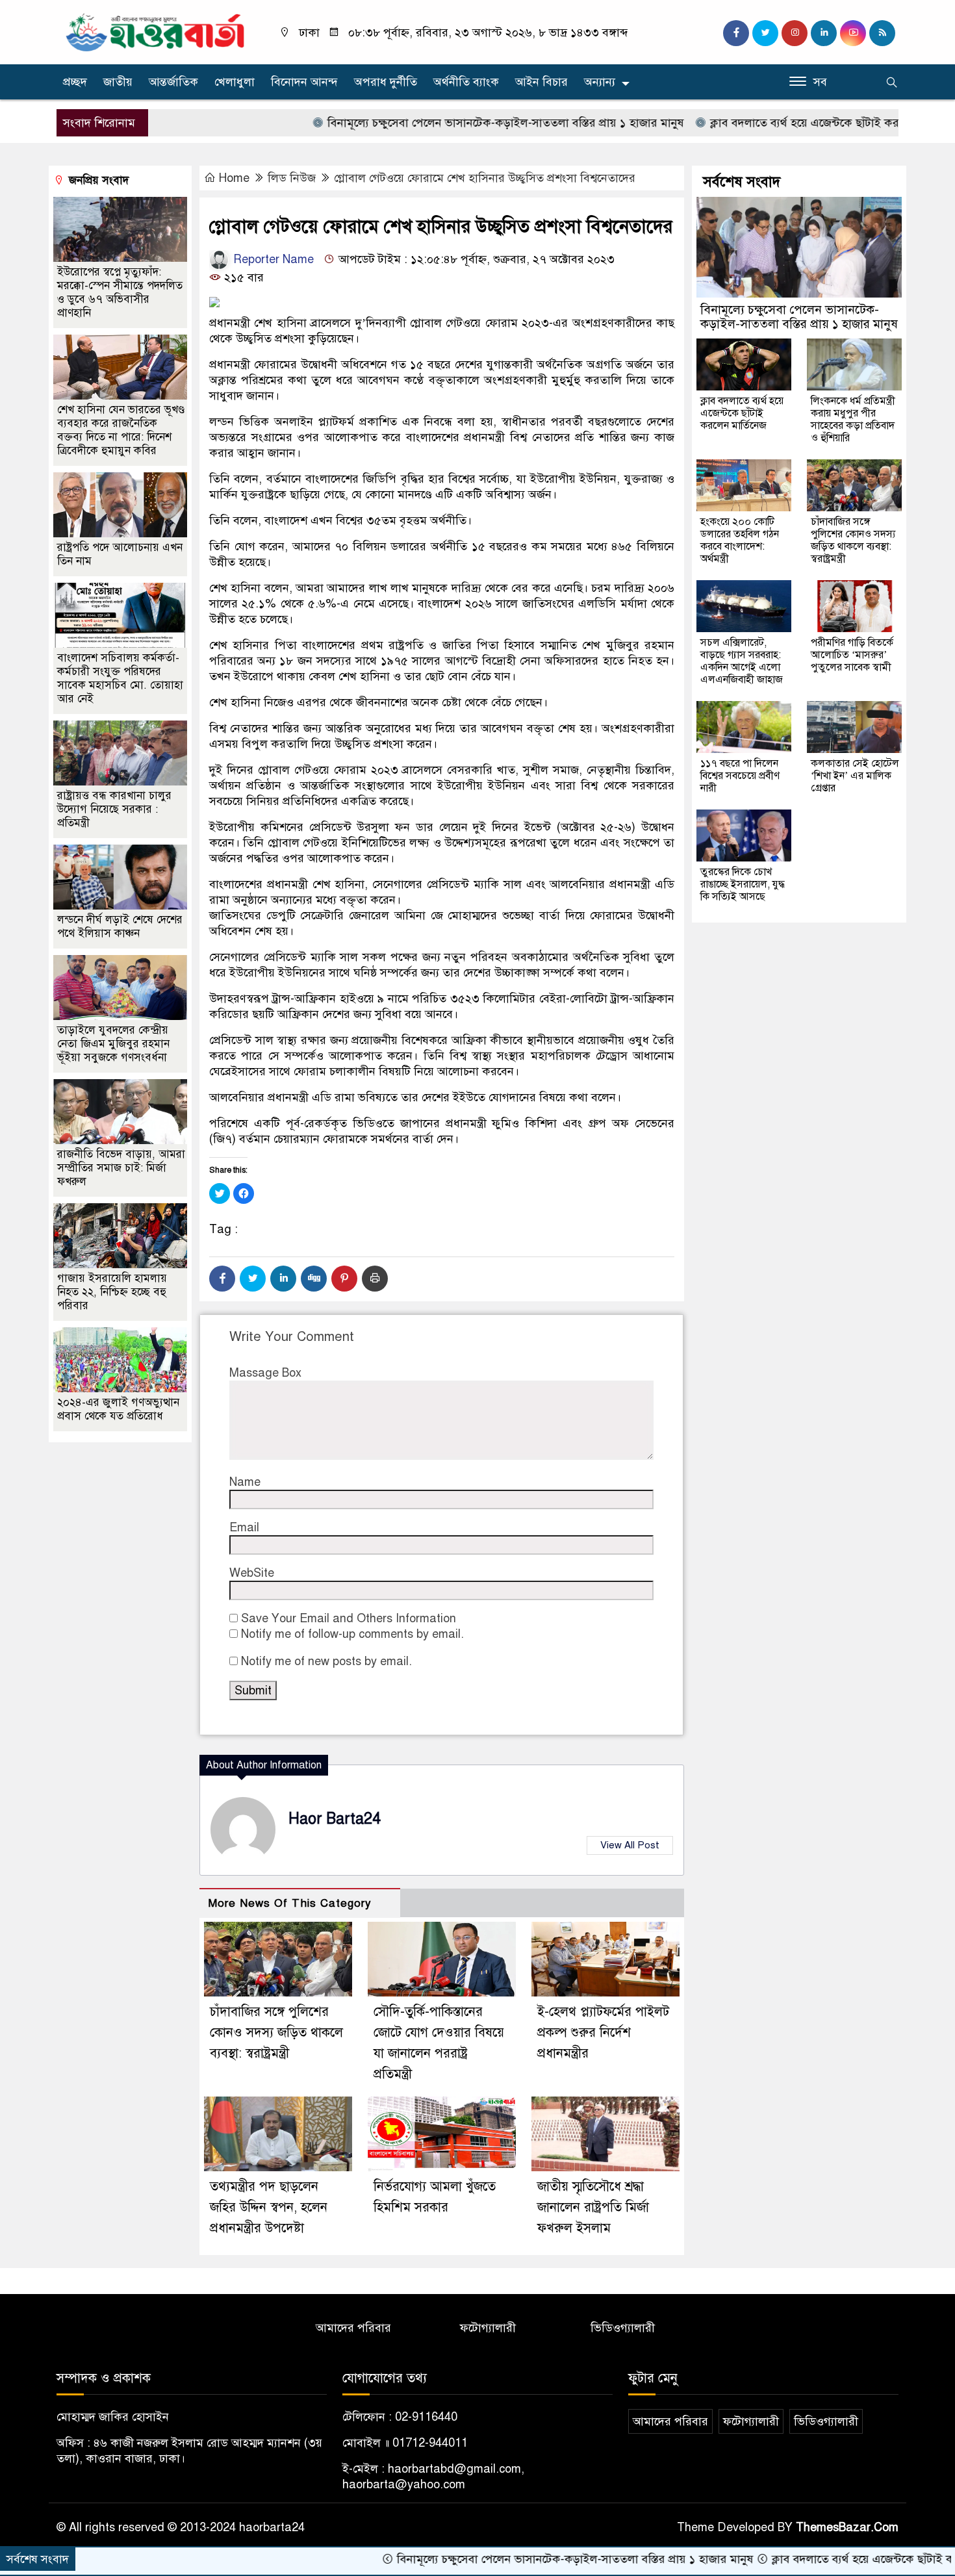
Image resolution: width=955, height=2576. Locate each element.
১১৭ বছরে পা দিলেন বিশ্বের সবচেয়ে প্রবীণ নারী (740, 776)
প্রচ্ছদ (75, 82)
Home (234, 178)
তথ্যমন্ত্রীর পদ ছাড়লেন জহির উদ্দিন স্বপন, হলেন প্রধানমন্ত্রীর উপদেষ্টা (269, 2207)
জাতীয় (118, 82)
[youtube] (853, 33)
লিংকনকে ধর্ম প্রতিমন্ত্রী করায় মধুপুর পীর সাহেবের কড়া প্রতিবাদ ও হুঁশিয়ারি (853, 419)
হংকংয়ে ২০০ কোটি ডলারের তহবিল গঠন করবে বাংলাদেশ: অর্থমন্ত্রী (740, 540)
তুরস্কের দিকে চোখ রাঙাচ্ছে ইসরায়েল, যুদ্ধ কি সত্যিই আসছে (743, 884)
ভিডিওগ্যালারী (623, 2328)
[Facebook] (222, 1279)
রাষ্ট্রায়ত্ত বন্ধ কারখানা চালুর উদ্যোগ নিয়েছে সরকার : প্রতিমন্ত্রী (114, 809)
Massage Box (265, 1373)
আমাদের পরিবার (353, 2328)
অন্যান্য (600, 82)
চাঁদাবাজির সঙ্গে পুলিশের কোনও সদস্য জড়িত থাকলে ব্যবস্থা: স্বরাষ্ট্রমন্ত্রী (276, 2033)
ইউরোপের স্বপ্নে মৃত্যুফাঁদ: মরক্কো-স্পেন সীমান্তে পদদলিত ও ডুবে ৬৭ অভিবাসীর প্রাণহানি (120, 292)
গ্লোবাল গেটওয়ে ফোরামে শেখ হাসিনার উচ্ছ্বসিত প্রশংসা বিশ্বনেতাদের (485, 178)
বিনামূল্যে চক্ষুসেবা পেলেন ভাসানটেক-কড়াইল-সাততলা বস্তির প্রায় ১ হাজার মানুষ (431, 123)
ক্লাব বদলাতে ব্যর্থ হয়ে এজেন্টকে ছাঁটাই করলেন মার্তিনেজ (760, 123)
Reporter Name (272, 259)
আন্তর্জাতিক (173, 82)
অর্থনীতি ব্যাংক (466, 82)
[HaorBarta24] (156, 31)
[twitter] (765, 33)
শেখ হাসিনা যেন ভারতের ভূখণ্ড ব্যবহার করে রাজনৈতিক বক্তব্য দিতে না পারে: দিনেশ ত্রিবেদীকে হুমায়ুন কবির (121, 430)
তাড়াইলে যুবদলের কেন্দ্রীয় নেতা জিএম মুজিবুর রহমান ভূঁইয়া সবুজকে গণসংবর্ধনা (113, 1044)
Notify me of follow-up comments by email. (352, 1634)
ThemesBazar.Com (847, 2527)
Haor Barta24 (335, 1819)
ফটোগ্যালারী (488, 2328)
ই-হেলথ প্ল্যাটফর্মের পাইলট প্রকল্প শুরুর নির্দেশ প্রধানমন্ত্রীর (603, 2033)
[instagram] (795, 33)
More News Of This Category (290, 1903)
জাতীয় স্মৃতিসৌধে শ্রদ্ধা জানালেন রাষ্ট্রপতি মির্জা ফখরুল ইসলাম (593, 2207)
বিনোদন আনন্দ (304, 82)
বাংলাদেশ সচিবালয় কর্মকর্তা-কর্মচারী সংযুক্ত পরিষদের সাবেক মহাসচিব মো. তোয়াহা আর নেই (120, 678)
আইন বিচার (541, 82)
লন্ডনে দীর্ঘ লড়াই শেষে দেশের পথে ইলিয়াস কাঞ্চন (120, 926)
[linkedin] (824, 33)
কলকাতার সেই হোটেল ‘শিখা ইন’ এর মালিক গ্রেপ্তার (855, 776)
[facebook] (736, 33)
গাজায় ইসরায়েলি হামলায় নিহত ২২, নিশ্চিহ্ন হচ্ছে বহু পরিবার (112, 1292)
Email (244, 1527)
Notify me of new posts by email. (326, 1661)
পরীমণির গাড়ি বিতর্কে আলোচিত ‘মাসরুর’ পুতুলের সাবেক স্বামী (852, 655)
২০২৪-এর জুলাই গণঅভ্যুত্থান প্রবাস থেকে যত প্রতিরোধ (118, 1409)
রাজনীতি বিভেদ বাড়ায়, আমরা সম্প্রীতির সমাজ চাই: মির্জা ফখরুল (121, 1168)
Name (245, 1482)
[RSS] (882, 33)
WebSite (252, 1573)
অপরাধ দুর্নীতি (386, 82)
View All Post (630, 1845)
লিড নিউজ (292, 178)
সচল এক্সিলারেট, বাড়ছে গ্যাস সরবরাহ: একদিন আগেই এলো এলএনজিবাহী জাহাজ (742, 661)
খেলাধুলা (235, 82)
